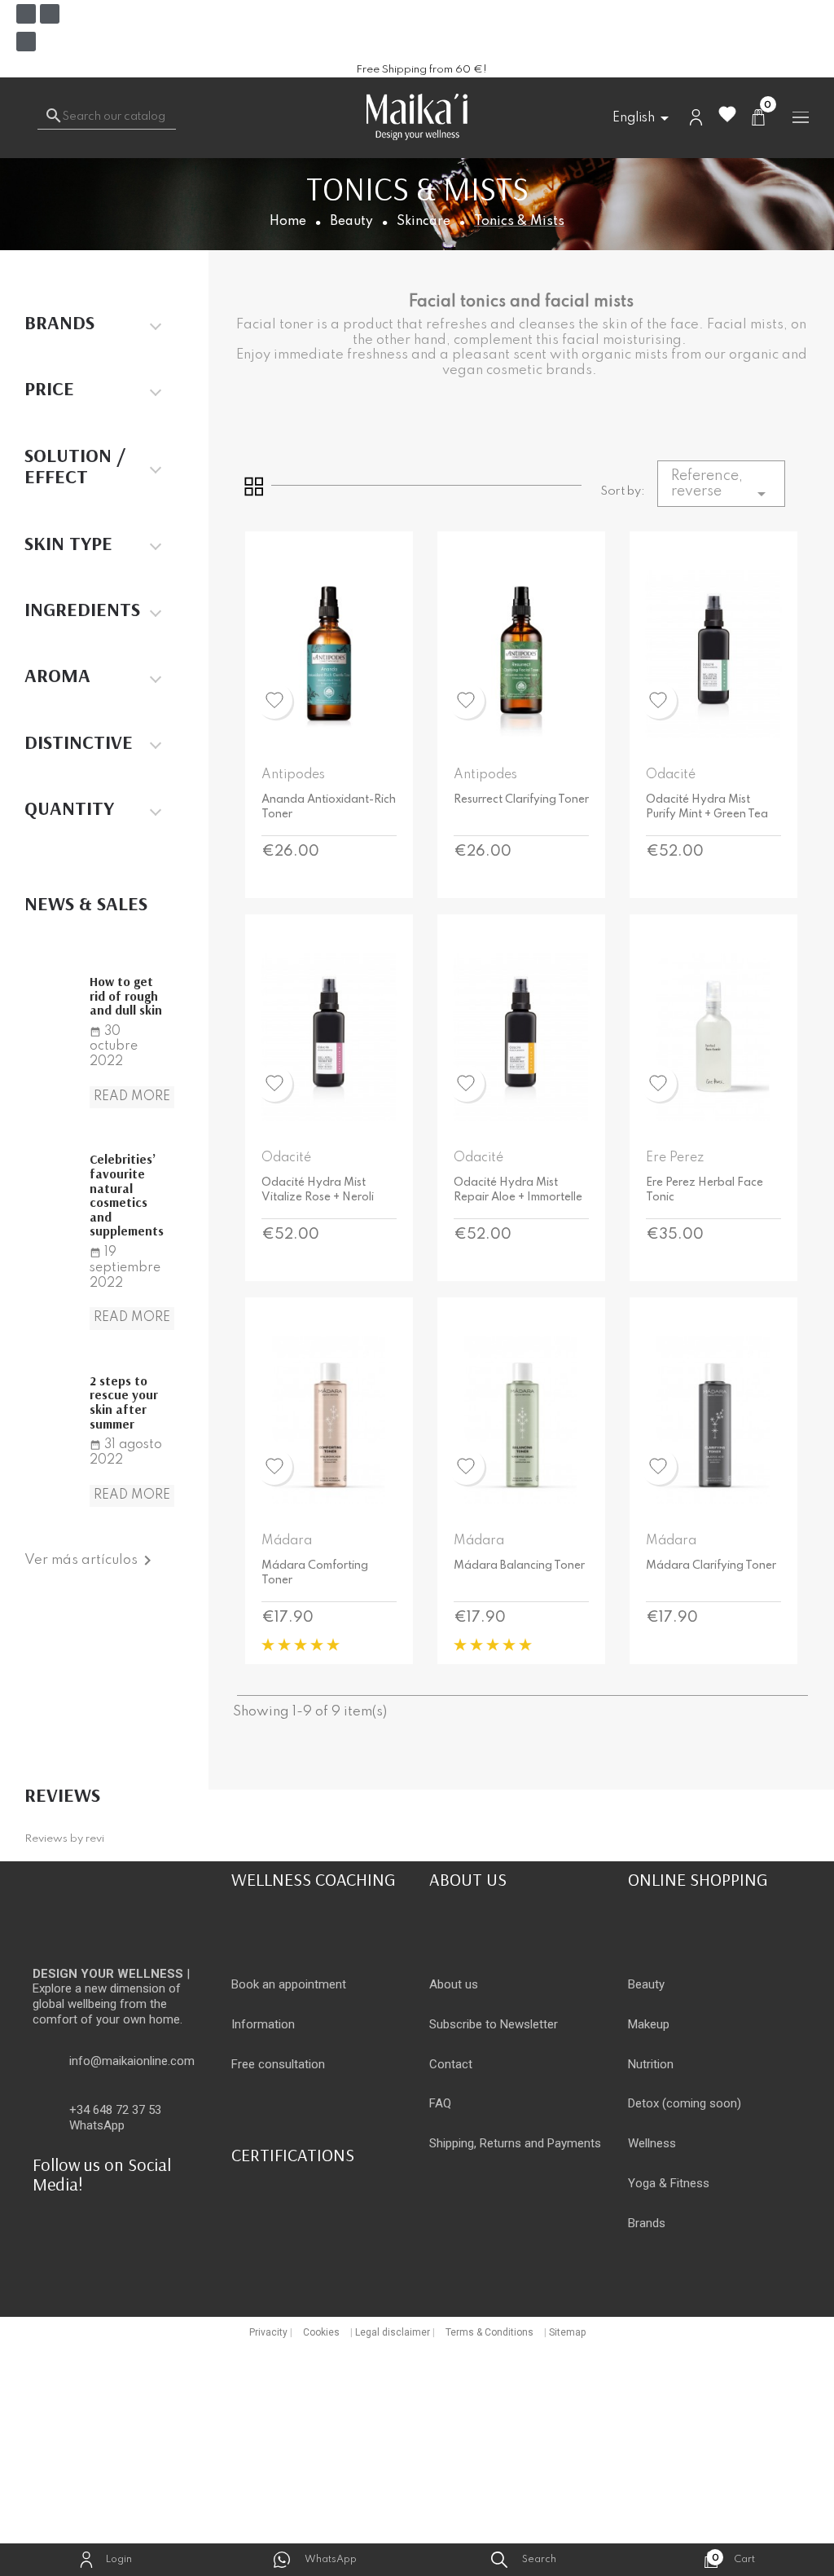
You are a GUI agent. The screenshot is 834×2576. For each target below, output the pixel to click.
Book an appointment (289, 1984)
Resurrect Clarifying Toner (521, 799)
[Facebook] (26, 14)
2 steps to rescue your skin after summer (124, 1402)
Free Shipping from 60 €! (421, 70)
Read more (132, 1097)
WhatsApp (97, 2125)
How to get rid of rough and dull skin (126, 995)
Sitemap (567, 2332)
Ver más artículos (91, 1560)
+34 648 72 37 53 (115, 2110)
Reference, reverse (721, 486)
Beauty (646, 1984)
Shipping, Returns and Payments (515, 2143)
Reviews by (64, 1839)
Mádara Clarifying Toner (711, 1565)
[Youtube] (26, 42)
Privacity (268, 2332)
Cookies (321, 2332)
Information (263, 2024)
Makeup (649, 2024)
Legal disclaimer (393, 2332)
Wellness (652, 2143)
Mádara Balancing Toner (519, 1565)
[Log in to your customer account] (696, 117)
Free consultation (278, 2064)
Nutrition (651, 2064)
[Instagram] (50, 14)
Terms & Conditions (489, 2332)
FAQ (440, 2103)
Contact (451, 2064)
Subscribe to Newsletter (494, 2024)
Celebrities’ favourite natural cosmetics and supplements (127, 1195)
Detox (643, 2103)
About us (454, 1984)
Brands (647, 2223)
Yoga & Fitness (669, 2183)
